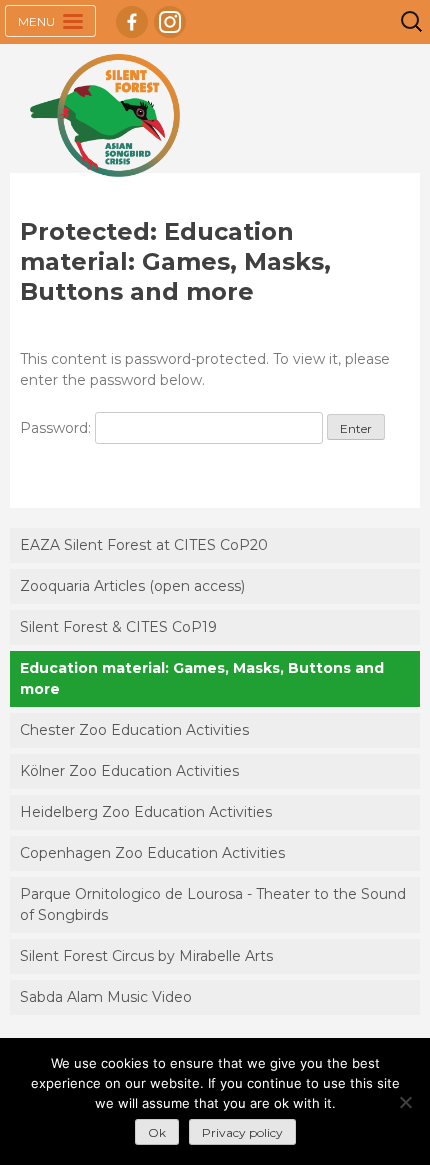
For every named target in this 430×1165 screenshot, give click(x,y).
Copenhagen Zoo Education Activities (152, 853)
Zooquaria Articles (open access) (132, 586)
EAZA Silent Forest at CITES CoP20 (144, 545)
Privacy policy (242, 1132)
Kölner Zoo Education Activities (129, 771)
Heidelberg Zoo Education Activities (146, 812)
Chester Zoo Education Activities (134, 730)
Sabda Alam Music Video (106, 997)
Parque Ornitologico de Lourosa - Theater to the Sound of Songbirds (213, 904)
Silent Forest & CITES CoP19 (118, 627)
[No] (405, 1102)
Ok (157, 1132)
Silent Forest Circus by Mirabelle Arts (146, 956)
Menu (38, 21)
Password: (57, 428)
